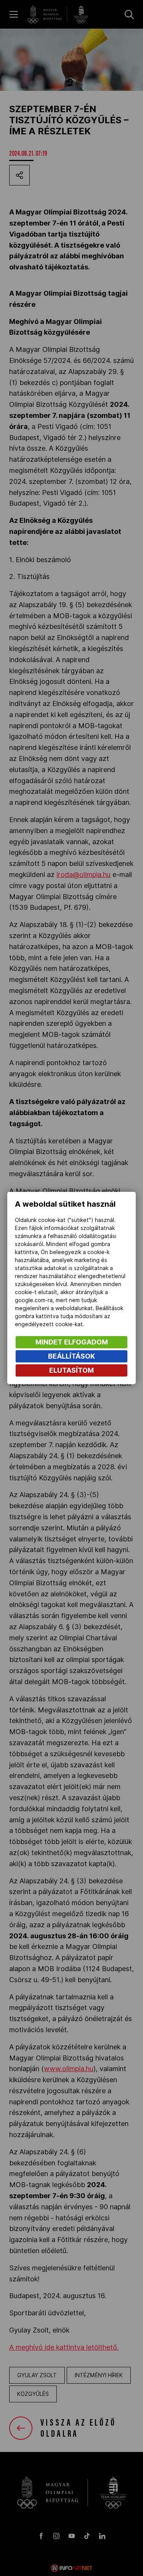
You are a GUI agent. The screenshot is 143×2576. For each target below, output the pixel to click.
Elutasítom (71, 1370)
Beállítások (71, 1356)
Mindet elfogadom (72, 1342)
